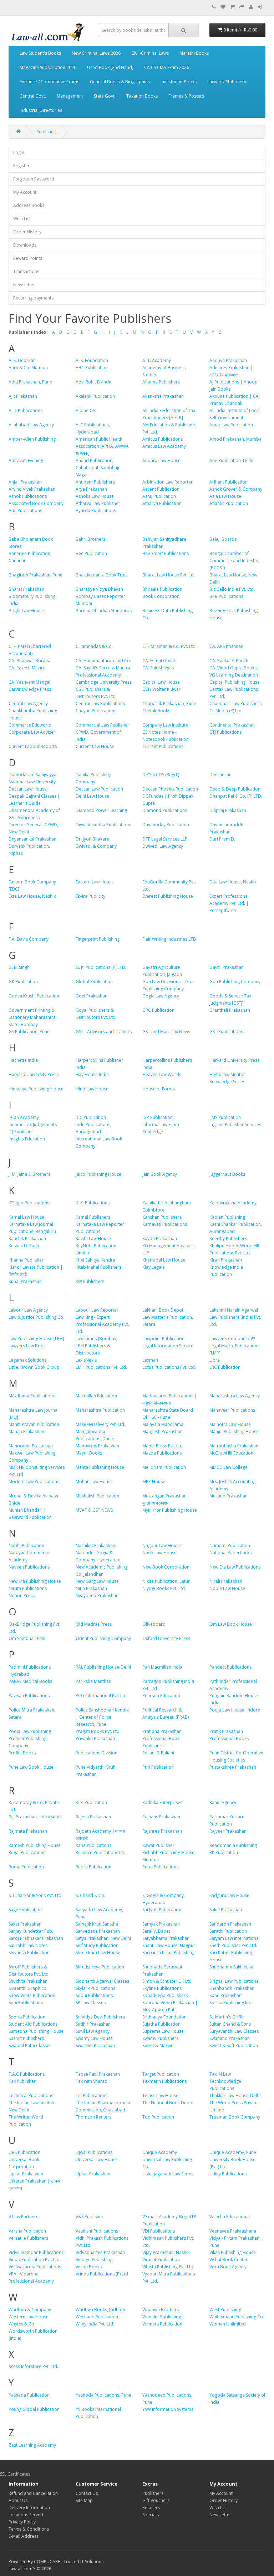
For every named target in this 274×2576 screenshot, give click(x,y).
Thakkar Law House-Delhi (235, 2096)
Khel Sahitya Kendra (95, 1260)
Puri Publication (158, 1767)
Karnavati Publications (165, 1224)
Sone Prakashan (225, 1995)
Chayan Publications (96, 711)
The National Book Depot (168, 2103)
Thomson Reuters (93, 2117)
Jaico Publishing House (98, 1174)
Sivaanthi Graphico (27, 1988)
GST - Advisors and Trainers (104, 1032)
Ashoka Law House (95, 496)
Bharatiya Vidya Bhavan (99, 589)
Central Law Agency (28, 704)
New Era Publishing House (35, 1581)
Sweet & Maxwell (159, 2045)
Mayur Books (89, 1453)
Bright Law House (26, 611)
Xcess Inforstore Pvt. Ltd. (33, 2366)
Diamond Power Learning (101, 810)
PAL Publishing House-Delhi (103, 1667)
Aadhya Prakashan (228, 360)
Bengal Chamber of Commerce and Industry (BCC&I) (234, 561)
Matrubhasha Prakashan (234, 1446)
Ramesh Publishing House (35, 1845)
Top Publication (158, 2117)
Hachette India (23, 1060)
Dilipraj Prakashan (228, 810)
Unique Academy (160, 2152)
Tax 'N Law (220, 2074)
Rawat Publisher (158, 1845)
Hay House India (92, 1074)
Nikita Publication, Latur (166, 1581)
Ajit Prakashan (23, 396)
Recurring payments (33, 298)
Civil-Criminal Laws (150, 53)
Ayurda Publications (96, 511)
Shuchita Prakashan (28, 1981)
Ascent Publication (161, 489)
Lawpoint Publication (163, 1339)
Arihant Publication (229, 482)
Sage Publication (25, 1910)
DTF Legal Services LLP (165, 839)
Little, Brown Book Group (34, 1367)
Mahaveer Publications (232, 1410)
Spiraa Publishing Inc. (231, 2003)
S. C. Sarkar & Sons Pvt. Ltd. (35, 1895)
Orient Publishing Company (103, 1638)
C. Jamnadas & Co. (94, 646)
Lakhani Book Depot (163, 1310)
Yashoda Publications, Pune (103, 2395)
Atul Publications (25, 511)
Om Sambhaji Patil (27, 1638)
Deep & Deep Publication (235, 789)
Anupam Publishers (95, 482)
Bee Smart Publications (166, 553)
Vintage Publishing (94, 2260)
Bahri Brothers (90, 539)
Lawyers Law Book (27, 1346)
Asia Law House (225, 496)
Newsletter (24, 285)
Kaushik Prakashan (27, 1239)
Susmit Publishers (26, 2038)
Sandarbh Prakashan (230, 1924)
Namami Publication (230, 1545)
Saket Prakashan (25, 1924)
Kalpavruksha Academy (233, 1203)
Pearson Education (161, 1696)
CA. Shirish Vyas (158, 668)
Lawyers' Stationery (227, 82)
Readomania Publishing (233, 1845)
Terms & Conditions (29, 2529)
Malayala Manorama (163, 1424)
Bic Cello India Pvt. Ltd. (232, 589)
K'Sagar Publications (29, 1203)
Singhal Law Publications (234, 1981)
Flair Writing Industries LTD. (170, 939)
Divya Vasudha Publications (103, 825)
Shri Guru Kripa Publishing (168, 1953)
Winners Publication (162, 2324)
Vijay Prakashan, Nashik (166, 2252)
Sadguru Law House (229, 1895)
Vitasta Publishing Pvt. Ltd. (168, 2267)
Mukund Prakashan (229, 1496)
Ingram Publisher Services (235, 1124)
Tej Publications (92, 2096)
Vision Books (89, 2267)
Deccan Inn (220, 775)
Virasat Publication (161, 2260)
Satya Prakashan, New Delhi (103, 1938)
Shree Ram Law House (98, 1953)
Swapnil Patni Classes (30, 2045)
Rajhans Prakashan (161, 1817)
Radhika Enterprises (162, 1802)
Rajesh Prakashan (93, 1817)
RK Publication (224, 1852)
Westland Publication (97, 2317)
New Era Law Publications (235, 1567)
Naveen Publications (29, 1567)
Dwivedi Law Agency (163, 846)
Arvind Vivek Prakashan (32, 489)
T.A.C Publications (27, 2074)
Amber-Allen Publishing (32, 439)
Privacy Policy (22, 2522)
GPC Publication (158, 1010)
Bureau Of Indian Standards (104, 611)
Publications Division (97, 1753)
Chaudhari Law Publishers (235, 704)
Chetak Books (156, 711)
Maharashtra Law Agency (235, 1396)
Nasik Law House (159, 1553)
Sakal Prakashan (226, 1910)
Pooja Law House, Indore (235, 1710)
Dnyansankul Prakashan (32, 839)
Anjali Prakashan (25, 482)
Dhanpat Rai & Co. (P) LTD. (236, 796)
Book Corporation (161, 596)
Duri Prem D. (222, 839)
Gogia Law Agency (161, 996)
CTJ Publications (225, 732)
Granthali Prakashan (230, 1010)
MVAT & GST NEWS (94, 1510)
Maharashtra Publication (100, 1410)
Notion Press (22, 1596)
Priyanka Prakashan (95, 1738)
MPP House (154, 1482)
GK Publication (23, 982)
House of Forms (159, 1089)
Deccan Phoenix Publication (170, 789)
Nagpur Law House (162, 1545)
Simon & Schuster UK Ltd (167, 1981)
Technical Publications (31, 2096)
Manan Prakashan (26, 1431)
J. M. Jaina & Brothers (29, 1174)
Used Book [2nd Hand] (110, 67)
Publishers (47, 132)
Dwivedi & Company (96, 846)
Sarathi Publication (228, 1931)
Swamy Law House (94, 2038)
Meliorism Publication (164, 1467)
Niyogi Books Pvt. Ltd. (164, 1588)
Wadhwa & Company (30, 2310)
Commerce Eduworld (30, 725)
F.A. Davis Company (29, 939)
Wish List (22, 219)
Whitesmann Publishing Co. (237, 2317)
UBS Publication (24, 2152)
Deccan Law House (28, 789)
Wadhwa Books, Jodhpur (101, 2310)
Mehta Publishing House (100, 1467)
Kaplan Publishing (227, 1217)
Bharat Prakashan (26, 589)
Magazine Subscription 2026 (48, 67)
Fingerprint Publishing (98, 939)
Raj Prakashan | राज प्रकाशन (35, 1817)
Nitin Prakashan (91, 1588)
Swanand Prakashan (230, 2038)
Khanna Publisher (26, 1260)
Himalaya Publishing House (36, 1089)
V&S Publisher (90, 2217)
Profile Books (22, 1753)
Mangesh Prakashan (163, 1431)
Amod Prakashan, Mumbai (236, 439)
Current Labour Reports (33, 746)
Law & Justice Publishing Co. (36, 1317)
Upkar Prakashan (26, 2174)
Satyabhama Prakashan (166, 1938)
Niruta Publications (28, 1588)
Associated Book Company (36, 503)
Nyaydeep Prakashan (97, 1596)
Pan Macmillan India (162, 1667)
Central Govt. (33, 96)
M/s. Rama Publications (32, 1396)
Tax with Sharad (92, 2081)
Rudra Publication (93, 1867)
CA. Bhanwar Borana (29, 661)
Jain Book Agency (160, 1174)
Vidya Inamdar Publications (36, 2252)
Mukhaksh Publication (97, 1496)
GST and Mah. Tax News (166, 1032)
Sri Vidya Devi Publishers (100, 2017)
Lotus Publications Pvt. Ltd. (169, 1367)
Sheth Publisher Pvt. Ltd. (233, 1945)
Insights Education (27, 1139)
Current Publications (163, 746)
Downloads (25, 245)
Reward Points (28, 258)
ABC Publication (92, 368)
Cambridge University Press (104, 682)
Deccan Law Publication (99, 789)
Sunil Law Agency (93, 2031)
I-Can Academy (24, 1117)
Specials (151, 2515)
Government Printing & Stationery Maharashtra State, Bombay (32, 1017)
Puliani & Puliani (158, 1753)
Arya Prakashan (91, 489)
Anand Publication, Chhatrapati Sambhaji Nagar (97, 468)
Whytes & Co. (22, 2324)
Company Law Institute (165, 725)
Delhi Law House (92, 796)
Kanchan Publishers (162, 1217)
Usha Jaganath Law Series (168, 2174)
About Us (18, 2500)
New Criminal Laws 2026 (96, 53)
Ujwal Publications (94, 2152)
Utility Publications (228, 2174)
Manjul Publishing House (234, 1431)
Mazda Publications (162, 1453)
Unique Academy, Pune (233, 2152)
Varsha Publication (27, 2231)
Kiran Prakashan (226, 1260)
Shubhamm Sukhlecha (231, 1967)
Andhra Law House (161, 460)
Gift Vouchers (156, 2500)
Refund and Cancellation (33, 2493)
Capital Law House (161, 682)
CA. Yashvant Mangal (29, 682)
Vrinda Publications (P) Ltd (102, 2274)
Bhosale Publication (162, 589)
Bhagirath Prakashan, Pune (35, 575)
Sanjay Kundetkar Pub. (31, 1931)
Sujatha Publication (161, 2024)
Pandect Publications (230, 1667)
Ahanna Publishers (161, 382)
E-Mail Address (24, 2536)
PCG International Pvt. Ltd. (102, 1696)
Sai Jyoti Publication (162, 1910)
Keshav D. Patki (24, 1246)
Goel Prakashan (92, 996)
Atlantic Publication (229, 503)
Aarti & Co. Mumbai (28, 368)
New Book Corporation (166, 1567)
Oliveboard (154, 1624)
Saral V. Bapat (156, 1931)
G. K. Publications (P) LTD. (101, 967)
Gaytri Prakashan (227, 967)
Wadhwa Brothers (161, 2310)
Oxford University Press (166, 1638)
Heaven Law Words (162, 1074)
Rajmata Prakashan (28, 1831)
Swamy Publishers (160, 2038)
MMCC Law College (229, 1467)
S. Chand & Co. (90, 1895)
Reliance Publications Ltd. (101, 1852)
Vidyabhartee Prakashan (100, 2252)
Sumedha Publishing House (36, 2031)
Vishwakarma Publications (35, 2267)
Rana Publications (93, 1845)
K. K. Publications (93, 1203)
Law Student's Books (40, 53)
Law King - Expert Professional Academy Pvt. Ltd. (102, 1324)
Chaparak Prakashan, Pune (169, 704)
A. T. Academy (157, 360)
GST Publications (226, 1032)
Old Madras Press (94, 1624)
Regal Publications (27, 1852)
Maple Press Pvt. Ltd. (163, 1446)
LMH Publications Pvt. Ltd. (101, 1367)
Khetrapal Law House (164, 1260)
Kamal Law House (26, 1217)
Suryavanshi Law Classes (234, 2031)
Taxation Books (142, 96)
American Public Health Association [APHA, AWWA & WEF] (102, 446)
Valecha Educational (230, 2217)
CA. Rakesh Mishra (27, 668)
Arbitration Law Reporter (168, 482)
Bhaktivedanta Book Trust (102, 575)
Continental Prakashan (232, 725)
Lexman (150, 1360)
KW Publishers (90, 1281)
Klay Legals (153, 1267)
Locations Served (26, 2515)
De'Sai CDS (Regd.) (161, 775)
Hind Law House (92, 1089)
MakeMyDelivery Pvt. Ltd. (100, 1424)
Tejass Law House (160, 2096)
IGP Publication (158, 1117)
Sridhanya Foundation (164, 2017)
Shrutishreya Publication (100, 1967)
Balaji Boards (223, 539)
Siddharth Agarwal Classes (102, 1981)
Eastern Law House (95, 882)
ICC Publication (91, 1117)
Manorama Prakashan (31, 1446)
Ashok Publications (28, 496)
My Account (25, 192)
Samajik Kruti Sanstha (97, 1924)
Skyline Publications (162, 1988)
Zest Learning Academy (32, 2445)
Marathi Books (194, 53)
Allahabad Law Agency (31, 425)
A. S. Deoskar (22, 360)
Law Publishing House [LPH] (36, 1339)
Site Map (84, 2500)
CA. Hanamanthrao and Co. (103, 661)
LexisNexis (86, 1360)
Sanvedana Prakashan (98, 1931)
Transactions (26, 271)
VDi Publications (159, 2231)
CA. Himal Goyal (159, 661)
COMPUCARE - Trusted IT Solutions (69, 2562)
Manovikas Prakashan (97, 1446)
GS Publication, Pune (29, 1032)
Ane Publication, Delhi (231, 460)
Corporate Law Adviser (32, 732)
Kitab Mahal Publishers (98, 1267)
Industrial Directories (41, 110)
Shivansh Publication (29, 1953)
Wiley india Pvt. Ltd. (95, 2324)
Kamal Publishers (93, 1217)
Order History (27, 232)
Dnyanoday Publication (166, 825)
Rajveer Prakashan (228, 1831)
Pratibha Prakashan (162, 1731)
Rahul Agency (223, 1802)
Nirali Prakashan (226, 1581)
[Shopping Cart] (232, 7)
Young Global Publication (34, 2409)
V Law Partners (23, 2217)
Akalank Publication (95, 396)
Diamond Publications (165, 810)
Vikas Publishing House (233, 2252)
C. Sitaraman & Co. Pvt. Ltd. (169, 646)
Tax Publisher (22, 2081)
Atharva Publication (162, 503)
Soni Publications (26, 2003)
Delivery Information (29, 2508)
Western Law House (29, 2317)
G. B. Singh (19, 967)
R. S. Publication (91, 1802)
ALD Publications (26, 410)
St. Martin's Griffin (227, 2017)
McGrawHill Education (231, 1453)
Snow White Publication (32, 1995)
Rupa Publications (160, 1867)
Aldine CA (85, 410)
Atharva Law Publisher (98, 503)
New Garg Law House (97, 1581)
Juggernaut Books (227, 1174)
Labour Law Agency (28, 1310)
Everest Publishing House (168, 896)
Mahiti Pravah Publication (34, 1424)
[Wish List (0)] (223, 7)
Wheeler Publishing (162, 2317)
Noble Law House (227, 1588)
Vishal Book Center (229, 2260)
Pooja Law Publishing (30, 1731)
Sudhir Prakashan (93, 2024)
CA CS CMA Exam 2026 (167, 67)
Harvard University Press (234, 1060)
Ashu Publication (159, 496)
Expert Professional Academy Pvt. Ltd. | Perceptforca (229, 903)
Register (21, 166)
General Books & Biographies (120, 82)
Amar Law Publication (231, 425)
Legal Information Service (168, 1346)
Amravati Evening (26, 460)
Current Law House (95, 746)
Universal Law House (97, 2159)
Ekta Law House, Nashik (233, 882)
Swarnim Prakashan (95, 2045)
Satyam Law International (235, 1938)
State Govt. (105, 96)
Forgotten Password (34, 179)
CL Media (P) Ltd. (226, 711)
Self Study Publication (97, 1945)
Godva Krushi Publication (34, 996)
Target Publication (161, 2074)
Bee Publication (91, 553)
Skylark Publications (95, 1988)
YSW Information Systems (168, 2409)
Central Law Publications (100, 704)
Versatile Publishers (28, 2238)
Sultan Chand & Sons (230, 2024)
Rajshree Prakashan (162, 1831)
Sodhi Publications (94, 1995)
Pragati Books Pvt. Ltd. (98, 1731)
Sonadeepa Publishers (165, 1995)
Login (19, 152)
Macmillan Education (96, 1396)
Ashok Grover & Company (236, 489)
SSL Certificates (15, 2474)
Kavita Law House (93, 1239)
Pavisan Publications (29, 1696)
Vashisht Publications (97, 2231)
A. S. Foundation (92, 360)
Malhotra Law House (230, 1424)
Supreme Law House (163, 2031)
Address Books (29, 205)
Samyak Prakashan (161, 1924)
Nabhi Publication (26, 1545)
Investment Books (179, 82)
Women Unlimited (228, 2324)
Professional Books (229, 1738)
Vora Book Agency (228, 2267)
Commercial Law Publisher (102, 725)
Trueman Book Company (235, 2117)
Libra (215, 1360)
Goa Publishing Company (235, 982)
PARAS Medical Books (30, 1681)
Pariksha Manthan (93, 1681)
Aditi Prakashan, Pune (30, 382)
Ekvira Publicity (90, 896)
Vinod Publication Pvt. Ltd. (35, 2260)
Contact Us (87, 2493)
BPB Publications (226, 596)
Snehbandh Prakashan (232, 1988)
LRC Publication (225, 1367)
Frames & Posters (186, 96)
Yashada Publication (29, 2395)
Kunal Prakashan (25, 1281)
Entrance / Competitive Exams (49, 82)
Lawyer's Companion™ (232, 1339)
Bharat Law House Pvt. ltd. (169, 575)
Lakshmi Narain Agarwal (234, 1310)
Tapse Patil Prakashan (98, 2074)
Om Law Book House (231, 1624)
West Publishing (225, 2310)
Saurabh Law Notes (28, 1945)
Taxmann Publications (164, 2081)
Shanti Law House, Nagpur (169, 1945)
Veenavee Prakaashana (233, 2231)
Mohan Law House (94, 1482)
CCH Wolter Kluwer (161, 689)
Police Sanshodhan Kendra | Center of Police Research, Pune (103, 1717)
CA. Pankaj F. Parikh (229, 661)
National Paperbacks (230, 1553)
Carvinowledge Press (30, 689)
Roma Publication (26, 1867)
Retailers (151, 2508)
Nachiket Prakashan (95, 1545)
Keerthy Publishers (228, 1239)
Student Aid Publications (33, 2024)
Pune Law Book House (31, 1767)
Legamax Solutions (27, 1360)
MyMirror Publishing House (170, 1510)
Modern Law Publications (34, 1482)
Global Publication (94, 982)
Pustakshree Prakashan (233, 1767)
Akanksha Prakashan (163, 396)
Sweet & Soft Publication (234, 2045)
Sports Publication (27, 2017)
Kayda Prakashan (160, 1239)
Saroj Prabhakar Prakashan (36, 1938)
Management (70, 96)
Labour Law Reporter (97, 1310)
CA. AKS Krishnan (226, 646)
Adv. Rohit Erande (93, 382)
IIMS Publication (225, 1117)
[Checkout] (242, 7)
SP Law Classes (91, 2003)
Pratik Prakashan (226, 1731)
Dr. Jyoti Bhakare (92, 839)
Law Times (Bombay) (97, 1339)
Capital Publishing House (235, 682)
